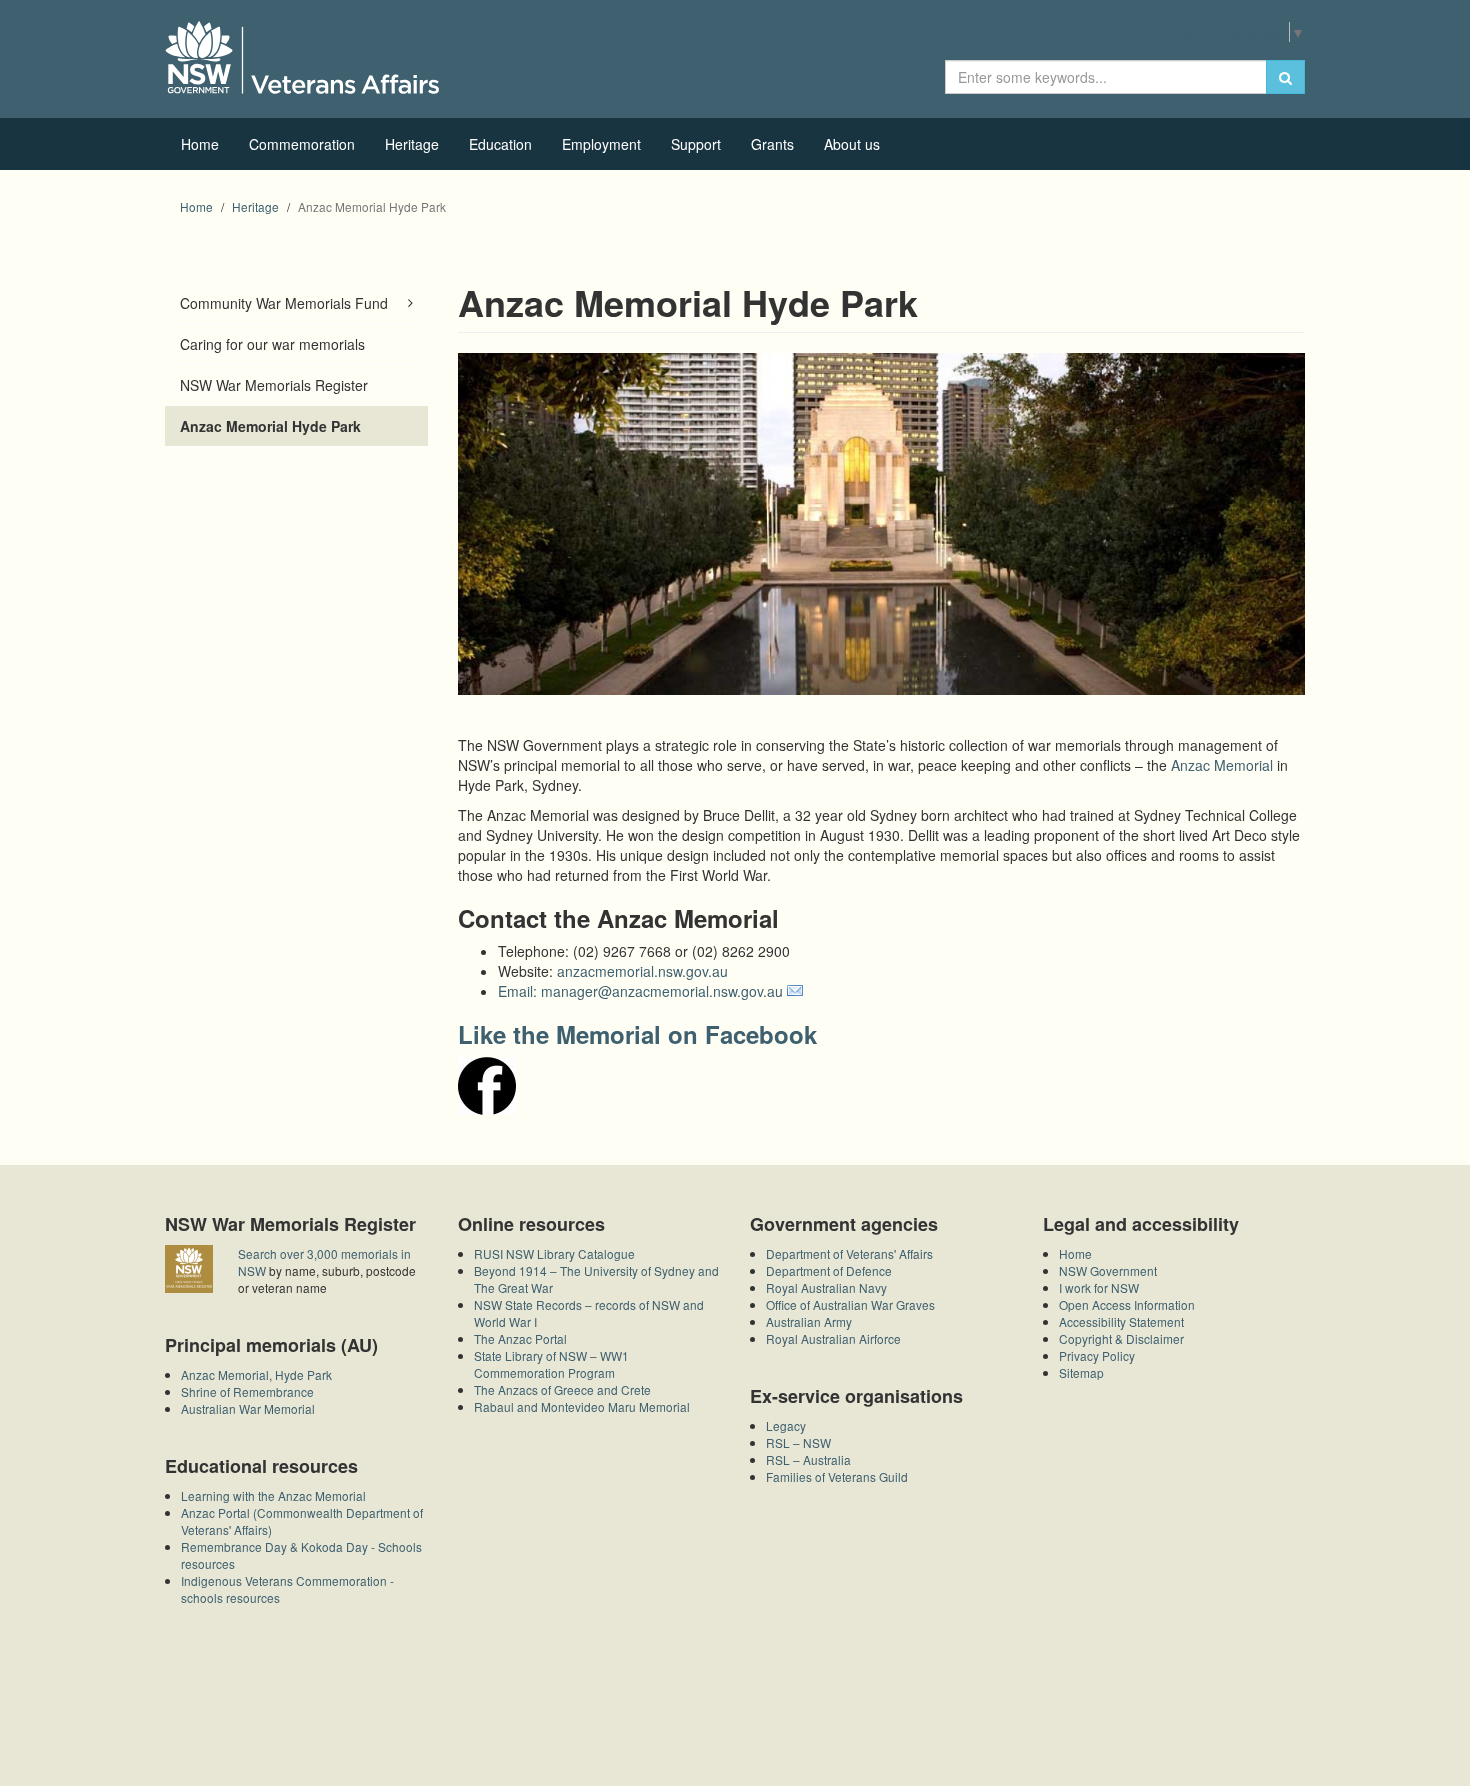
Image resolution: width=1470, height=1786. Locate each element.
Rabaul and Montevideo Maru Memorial (582, 1406)
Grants (772, 144)
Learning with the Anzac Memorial (273, 1495)
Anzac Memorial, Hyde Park (256, 1374)
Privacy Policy (1097, 1355)
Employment (601, 144)
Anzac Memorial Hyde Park (270, 426)
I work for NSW (1099, 1287)
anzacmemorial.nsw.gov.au (642, 971)
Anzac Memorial (1222, 765)
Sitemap (1081, 1372)
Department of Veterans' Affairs (849, 1253)
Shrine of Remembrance (247, 1391)
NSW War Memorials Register (274, 385)
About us (852, 144)
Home (200, 144)
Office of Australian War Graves (850, 1304)
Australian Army (809, 1321)
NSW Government (1108, 1270)
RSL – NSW (798, 1442)
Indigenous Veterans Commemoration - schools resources (287, 1589)
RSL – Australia (808, 1459)
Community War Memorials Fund (284, 303)
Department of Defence (829, 1270)
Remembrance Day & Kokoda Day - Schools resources (301, 1555)
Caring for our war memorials (272, 344)
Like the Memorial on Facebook (637, 1034)
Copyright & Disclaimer (1121, 1338)
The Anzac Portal (520, 1338)
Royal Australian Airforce (833, 1338)
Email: (519, 991)
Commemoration (302, 144)
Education (500, 144)
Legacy (786, 1425)
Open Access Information (1127, 1304)
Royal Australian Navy (826, 1287)
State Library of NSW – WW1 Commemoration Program (551, 1364)
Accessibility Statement (1121, 1321)
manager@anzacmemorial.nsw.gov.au (662, 991)
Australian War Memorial (248, 1408)
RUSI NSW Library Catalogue (554, 1253)
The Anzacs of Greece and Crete (562, 1389)
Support (696, 144)
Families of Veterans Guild (837, 1476)
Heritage (412, 144)
